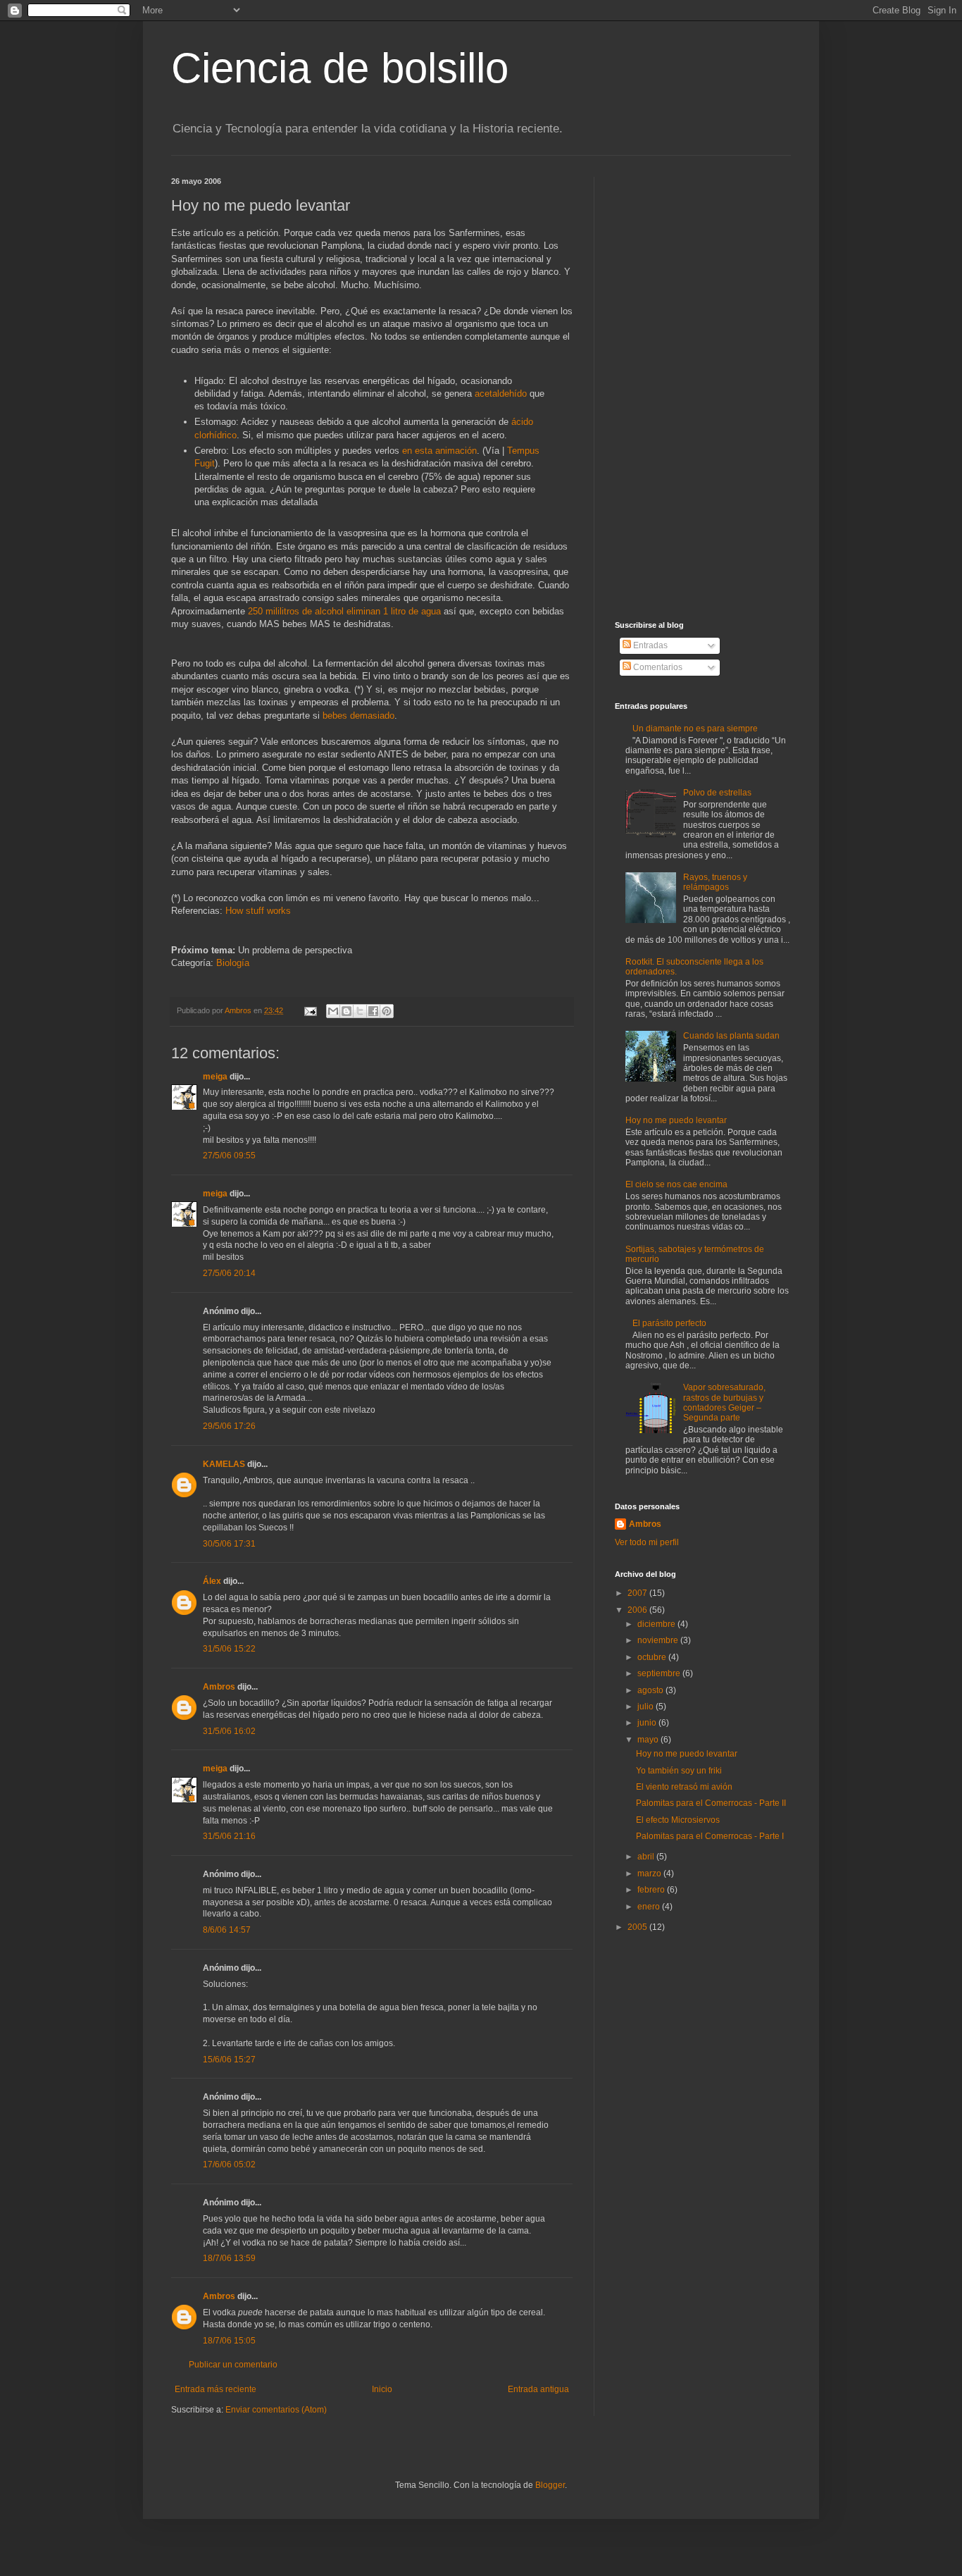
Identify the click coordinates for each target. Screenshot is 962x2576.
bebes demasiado (358, 716)
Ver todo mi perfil (647, 1542)
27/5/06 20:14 (229, 1273)
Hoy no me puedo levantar (676, 1120)
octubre (653, 1657)
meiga (215, 1077)
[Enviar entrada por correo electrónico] (310, 1010)
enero (650, 1907)
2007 (638, 1593)
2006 (638, 1610)
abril (647, 1857)
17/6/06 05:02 (229, 2165)
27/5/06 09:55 (229, 1156)
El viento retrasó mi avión (684, 1787)
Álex (212, 1581)
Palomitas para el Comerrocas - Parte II (711, 1803)
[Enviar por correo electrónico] (333, 1011)
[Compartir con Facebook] (373, 1011)
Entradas (649, 645)
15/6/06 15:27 (229, 2060)
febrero (652, 1890)
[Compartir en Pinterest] (387, 1011)
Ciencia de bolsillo (340, 68)
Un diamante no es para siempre (695, 729)
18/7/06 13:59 (229, 2258)
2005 (638, 1927)
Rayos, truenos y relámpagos (715, 882)
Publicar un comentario (233, 2365)
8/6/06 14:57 (227, 1930)
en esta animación (439, 451)
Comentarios (657, 667)
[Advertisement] (703, 388)
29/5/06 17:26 (229, 1426)
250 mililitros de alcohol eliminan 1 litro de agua (344, 611)
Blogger (550, 2485)
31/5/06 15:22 (229, 1649)
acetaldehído (502, 394)
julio (646, 1707)
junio (648, 1723)
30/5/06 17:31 (229, 1544)
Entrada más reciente (215, 2389)
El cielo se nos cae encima (676, 1184)
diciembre (657, 1624)
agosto (651, 1690)
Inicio (382, 2389)
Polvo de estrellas (717, 793)
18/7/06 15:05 (229, 2341)
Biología (233, 963)
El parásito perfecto (669, 1323)
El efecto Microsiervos (678, 1820)
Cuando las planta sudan (731, 1036)
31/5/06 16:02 (229, 1731)
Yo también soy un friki (679, 1771)
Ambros (219, 1687)
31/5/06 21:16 (229, 1836)
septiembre (660, 1673)
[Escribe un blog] (346, 1011)
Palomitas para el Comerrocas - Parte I (710, 1836)
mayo (649, 1740)
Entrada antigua (538, 2389)
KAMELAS (224, 1464)
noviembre (659, 1640)
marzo (650, 1874)
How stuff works (258, 911)
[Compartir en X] (360, 1011)
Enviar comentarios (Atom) (276, 2410)
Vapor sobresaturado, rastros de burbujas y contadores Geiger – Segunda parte (724, 1402)
